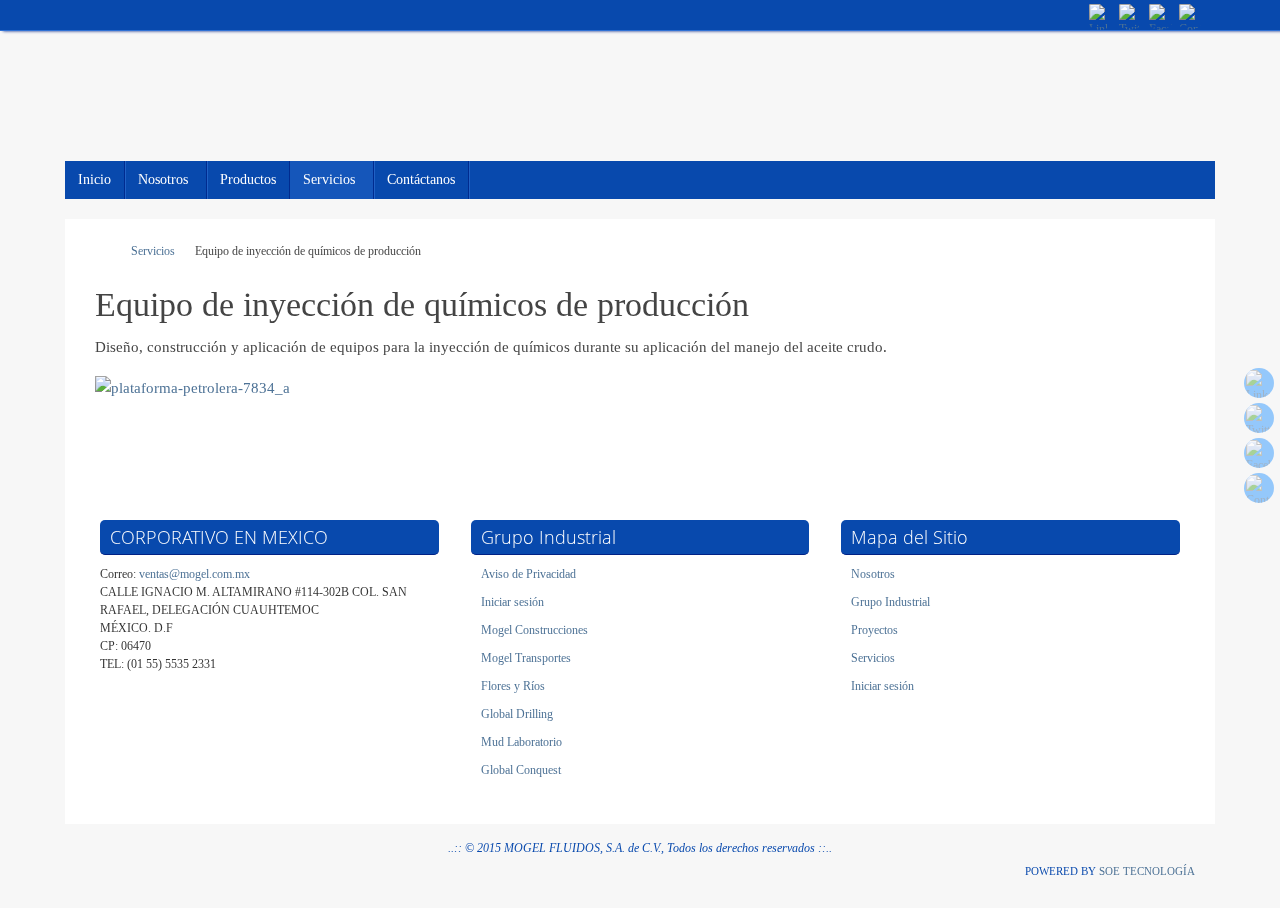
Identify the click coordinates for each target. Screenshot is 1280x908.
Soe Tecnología (1147, 871)
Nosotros (873, 574)
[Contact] (1190, 15)
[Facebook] (1160, 15)
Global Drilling (517, 714)
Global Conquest (521, 770)
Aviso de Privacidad (528, 574)
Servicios (153, 251)
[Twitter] (1130, 15)
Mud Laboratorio (521, 742)
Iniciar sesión (512, 602)
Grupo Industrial (890, 602)
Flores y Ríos (513, 686)
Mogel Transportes (526, 658)
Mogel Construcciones (534, 630)
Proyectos (874, 630)
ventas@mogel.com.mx (194, 574)
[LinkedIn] (1100, 15)
